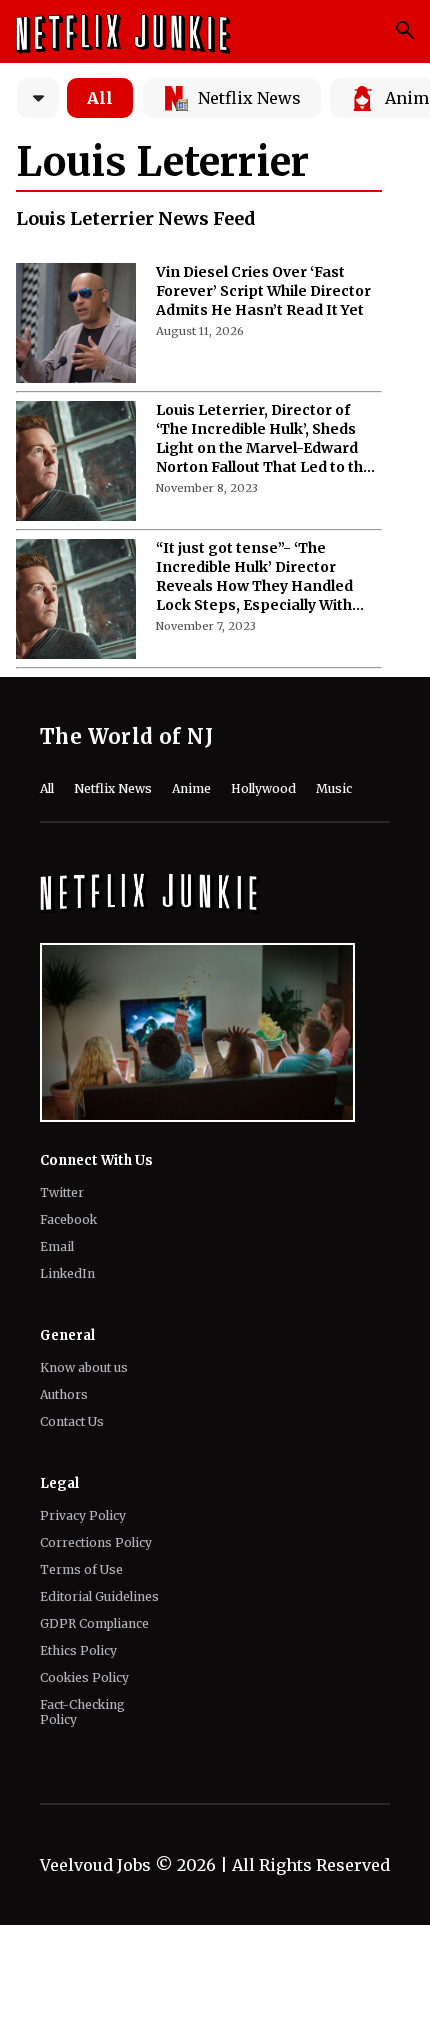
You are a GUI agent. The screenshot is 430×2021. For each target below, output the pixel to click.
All (100, 98)
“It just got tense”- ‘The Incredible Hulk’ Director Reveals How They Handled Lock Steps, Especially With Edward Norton (254, 577)
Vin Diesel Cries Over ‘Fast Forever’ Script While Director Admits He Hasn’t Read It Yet (263, 291)
